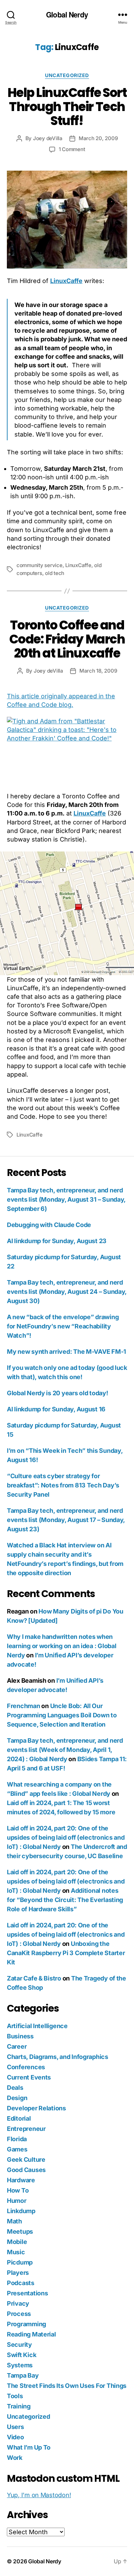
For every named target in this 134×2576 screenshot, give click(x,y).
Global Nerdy (67, 15)
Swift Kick (21, 2355)
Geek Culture (26, 2160)
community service (40, 565)
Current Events (29, 2077)
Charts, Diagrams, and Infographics (58, 2057)
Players (18, 2273)
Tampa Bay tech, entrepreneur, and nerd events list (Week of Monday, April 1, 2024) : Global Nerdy (65, 1750)
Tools (15, 2396)
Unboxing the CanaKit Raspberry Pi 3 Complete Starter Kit (66, 1953)
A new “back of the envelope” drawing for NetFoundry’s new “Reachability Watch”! (63, 1326)
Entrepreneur (26, 2129)
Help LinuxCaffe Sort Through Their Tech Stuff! (67, 107)
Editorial (19, 2118)
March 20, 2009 (98, 138)
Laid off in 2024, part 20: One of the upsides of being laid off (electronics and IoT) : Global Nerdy (66, 1837)
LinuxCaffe (66, 281)
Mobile (17, 2242)
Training (19, 2406)
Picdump (20, 2262)
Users (15, 2427)
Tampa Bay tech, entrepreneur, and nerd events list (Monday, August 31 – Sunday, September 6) (66, 1199)
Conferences (26, 2067)
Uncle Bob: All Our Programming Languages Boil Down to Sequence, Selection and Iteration (62, 1715)
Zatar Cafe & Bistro (34, 1978)
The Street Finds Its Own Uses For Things (67, 2386)
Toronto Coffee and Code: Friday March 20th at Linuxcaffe (67, 639)
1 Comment (72, 149)
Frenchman (24, 1706)
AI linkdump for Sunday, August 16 (56, 1409)
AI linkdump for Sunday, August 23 (57, 1241)
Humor (17, 2201)
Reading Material (31, 2334)
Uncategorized (67, 75)
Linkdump (21, 2211)
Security (19, 2345)
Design (17, 2098)
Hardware (21, 2180)
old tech (55, 573)
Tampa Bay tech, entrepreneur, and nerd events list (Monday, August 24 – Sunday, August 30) (67, 1292)
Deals (15, 2088)
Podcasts (21, 2283)
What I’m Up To (29, 2447)
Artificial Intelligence (37, 2026)
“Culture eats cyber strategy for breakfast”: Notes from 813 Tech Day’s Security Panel (63, 1485)
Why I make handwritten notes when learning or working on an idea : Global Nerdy (62, 1646)
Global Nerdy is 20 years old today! (58, 1393)
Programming (26, 2324)
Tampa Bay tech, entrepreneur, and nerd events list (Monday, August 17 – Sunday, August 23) (66, 1520)
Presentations (27, 2293)
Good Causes (26, 2170)
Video (15, 2437)
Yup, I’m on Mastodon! (39, 2495)
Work (15, 2458)
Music (16, 2252)
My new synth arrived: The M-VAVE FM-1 (66, 1352)
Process (19, 2314)
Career (17, 2046)
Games (17, 2149)
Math (14, 2221)
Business (20, 2036)
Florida (17, 2139)
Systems (20, 2365)
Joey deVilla (48, 138)
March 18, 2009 (98, 671)
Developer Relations (36, 2108)
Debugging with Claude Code (49, 1225)
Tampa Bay (23, 2375)
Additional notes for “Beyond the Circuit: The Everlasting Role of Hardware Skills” (65, 1900)
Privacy (18, 2303)
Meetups (20, 2231)
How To (18, 2190)
